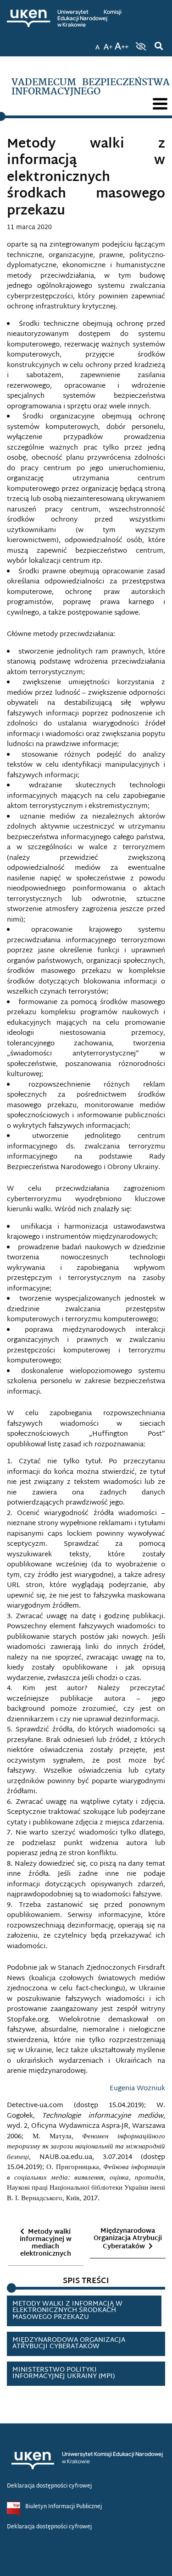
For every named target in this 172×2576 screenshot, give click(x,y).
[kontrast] (140, 46)
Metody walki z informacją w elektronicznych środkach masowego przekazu (67, 2311)
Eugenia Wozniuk (137, 2089)
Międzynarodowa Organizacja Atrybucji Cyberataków (128, 2239)
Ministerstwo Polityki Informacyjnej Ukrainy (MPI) (64, 2373)
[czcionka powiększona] (108, 44)
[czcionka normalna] (97, 44)
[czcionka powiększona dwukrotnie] (122, 44)
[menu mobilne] (160, 104)
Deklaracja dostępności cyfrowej (49, 2486)
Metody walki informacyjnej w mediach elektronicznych (46, 2243)
